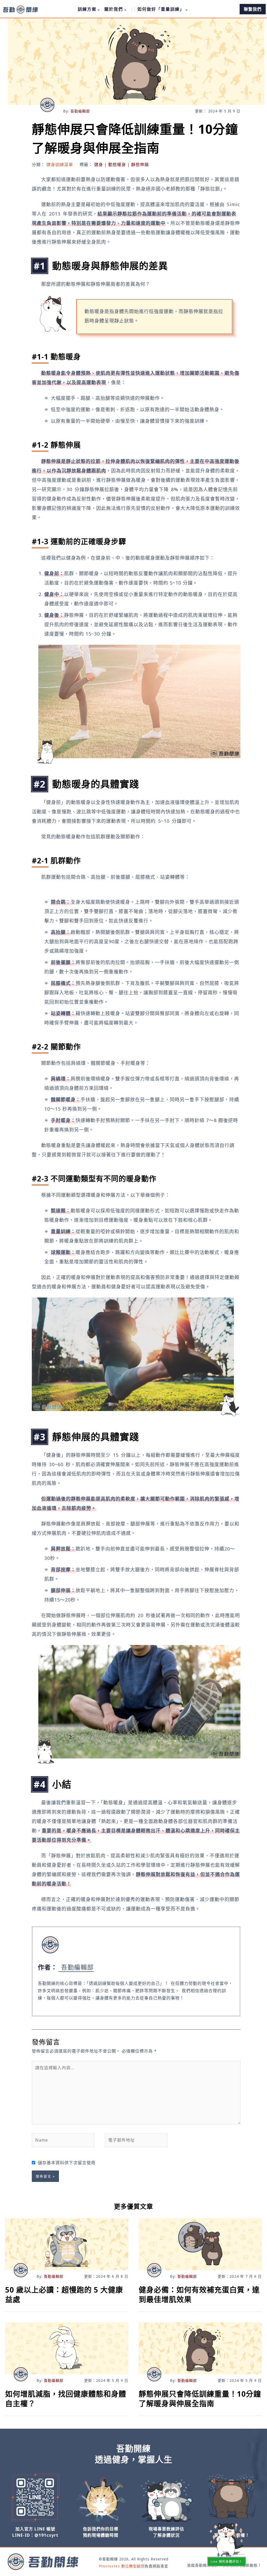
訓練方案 (87, 9)
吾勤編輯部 (80, 111)
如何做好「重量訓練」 (161, 9)
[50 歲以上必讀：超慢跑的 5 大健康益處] (67, 2244)
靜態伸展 (140, 164)
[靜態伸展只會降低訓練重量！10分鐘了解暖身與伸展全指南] (200, 2348)
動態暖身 (117, 164)
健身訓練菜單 (60, 164)
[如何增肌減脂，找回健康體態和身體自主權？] (67, 2348)
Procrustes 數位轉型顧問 (122, 2566)
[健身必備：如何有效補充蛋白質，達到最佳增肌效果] (200, 2244)
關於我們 (114, 9)
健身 (99, 164)
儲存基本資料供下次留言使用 (67, 2163)
